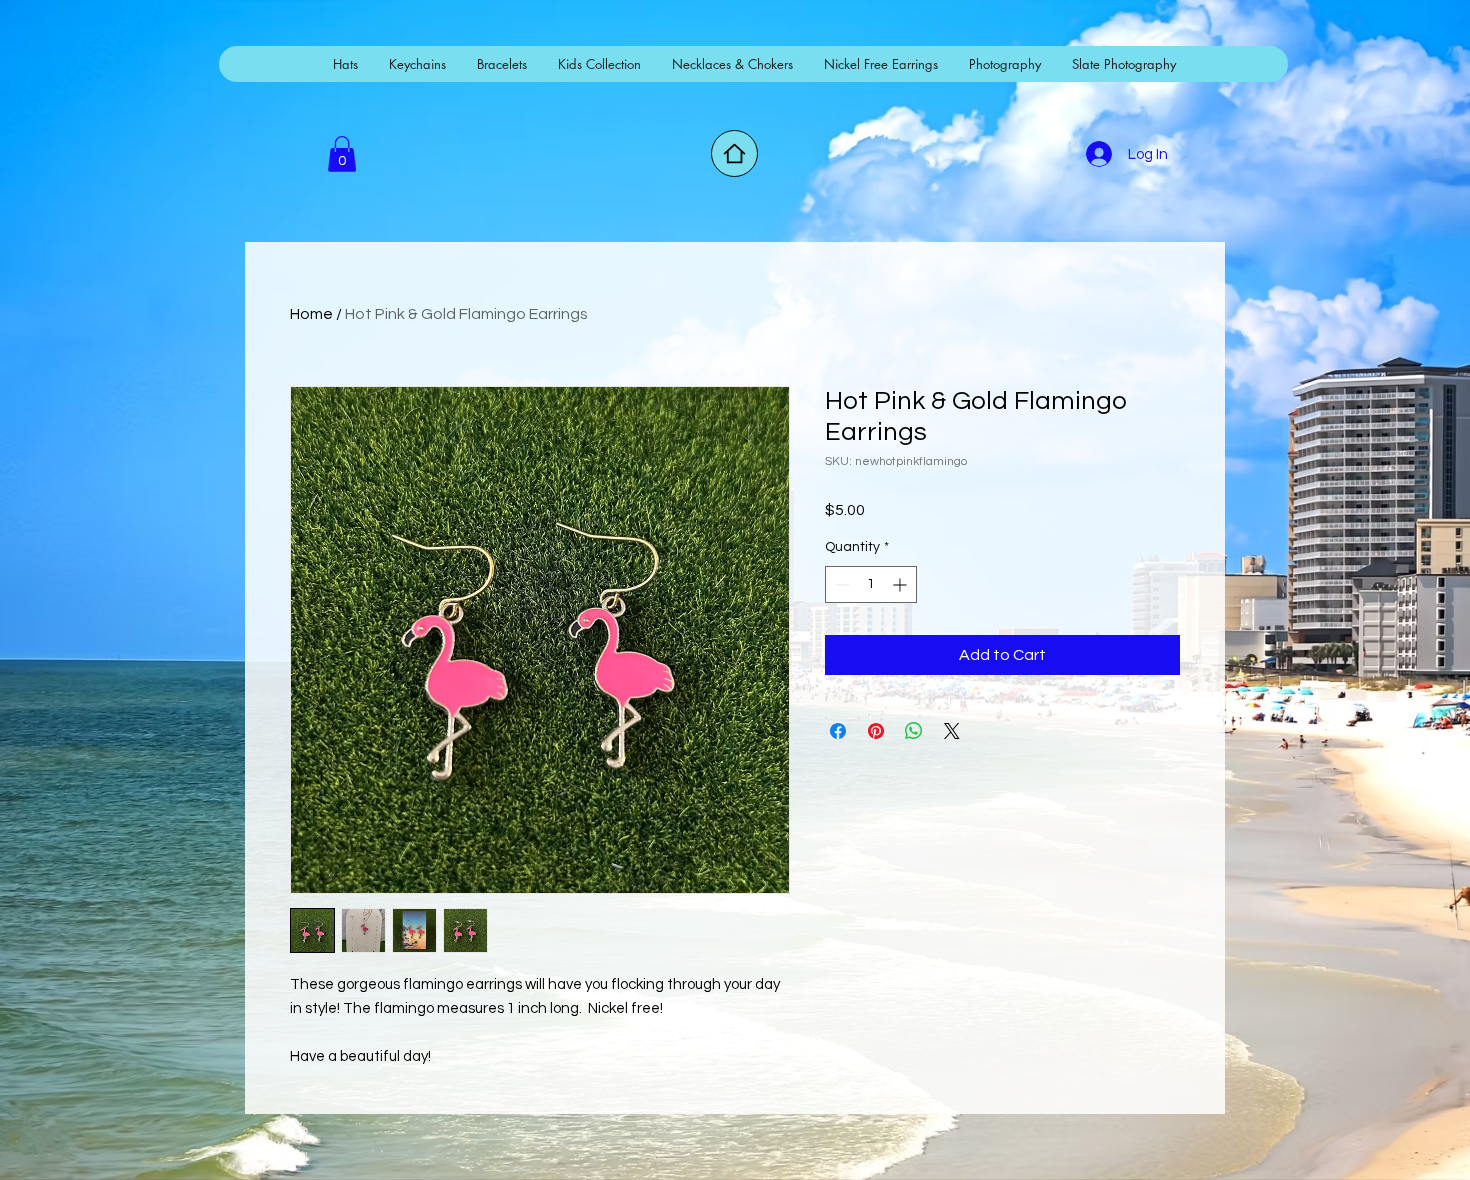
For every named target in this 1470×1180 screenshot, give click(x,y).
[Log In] (1098, 154)
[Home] (734, 153)
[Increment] (901, 584)
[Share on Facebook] (838, 731)
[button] (342, 154)
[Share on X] (952, 731)
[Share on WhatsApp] (914, 731)
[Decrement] (840, 584)
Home (311, 314)
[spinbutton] (871, 584)
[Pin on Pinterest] (876, 731)
